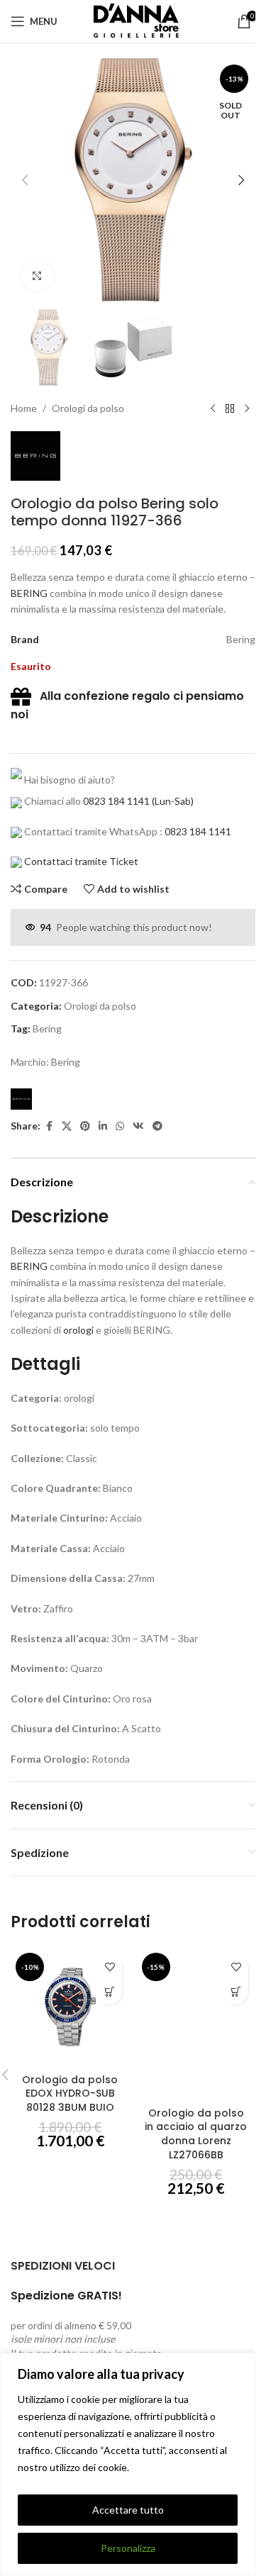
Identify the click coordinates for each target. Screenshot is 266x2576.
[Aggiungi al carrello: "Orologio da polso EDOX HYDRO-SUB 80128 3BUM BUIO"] (110, 1992)
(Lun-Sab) (172, 801)
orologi (78, 1330)
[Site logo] (133, 20)
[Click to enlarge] (37, 275)
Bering (47, 1028)
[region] (128, 2464)
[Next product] (247, 408)
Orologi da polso (88, 408)
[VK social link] (138, 1126)
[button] (25, 180)
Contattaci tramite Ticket (81, 861)
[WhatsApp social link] (120, 1126)
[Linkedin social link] (103, 1126)
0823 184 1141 (116, 801)
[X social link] (67, 1126)
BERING (29, 593)
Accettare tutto (128, 2510)
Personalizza (128, 2548)
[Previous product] (213, 408)
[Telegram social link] (157, 1126)
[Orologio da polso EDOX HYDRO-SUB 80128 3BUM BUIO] (70, 2007)
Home (24, 408)
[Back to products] (230, 408)
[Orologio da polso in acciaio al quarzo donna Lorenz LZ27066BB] (196, 2024)
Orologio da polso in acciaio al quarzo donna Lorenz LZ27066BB (196, 2134)
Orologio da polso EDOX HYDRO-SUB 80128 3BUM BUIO (70, 2093)
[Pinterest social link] (85, 1126)
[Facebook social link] (49, 1126)
